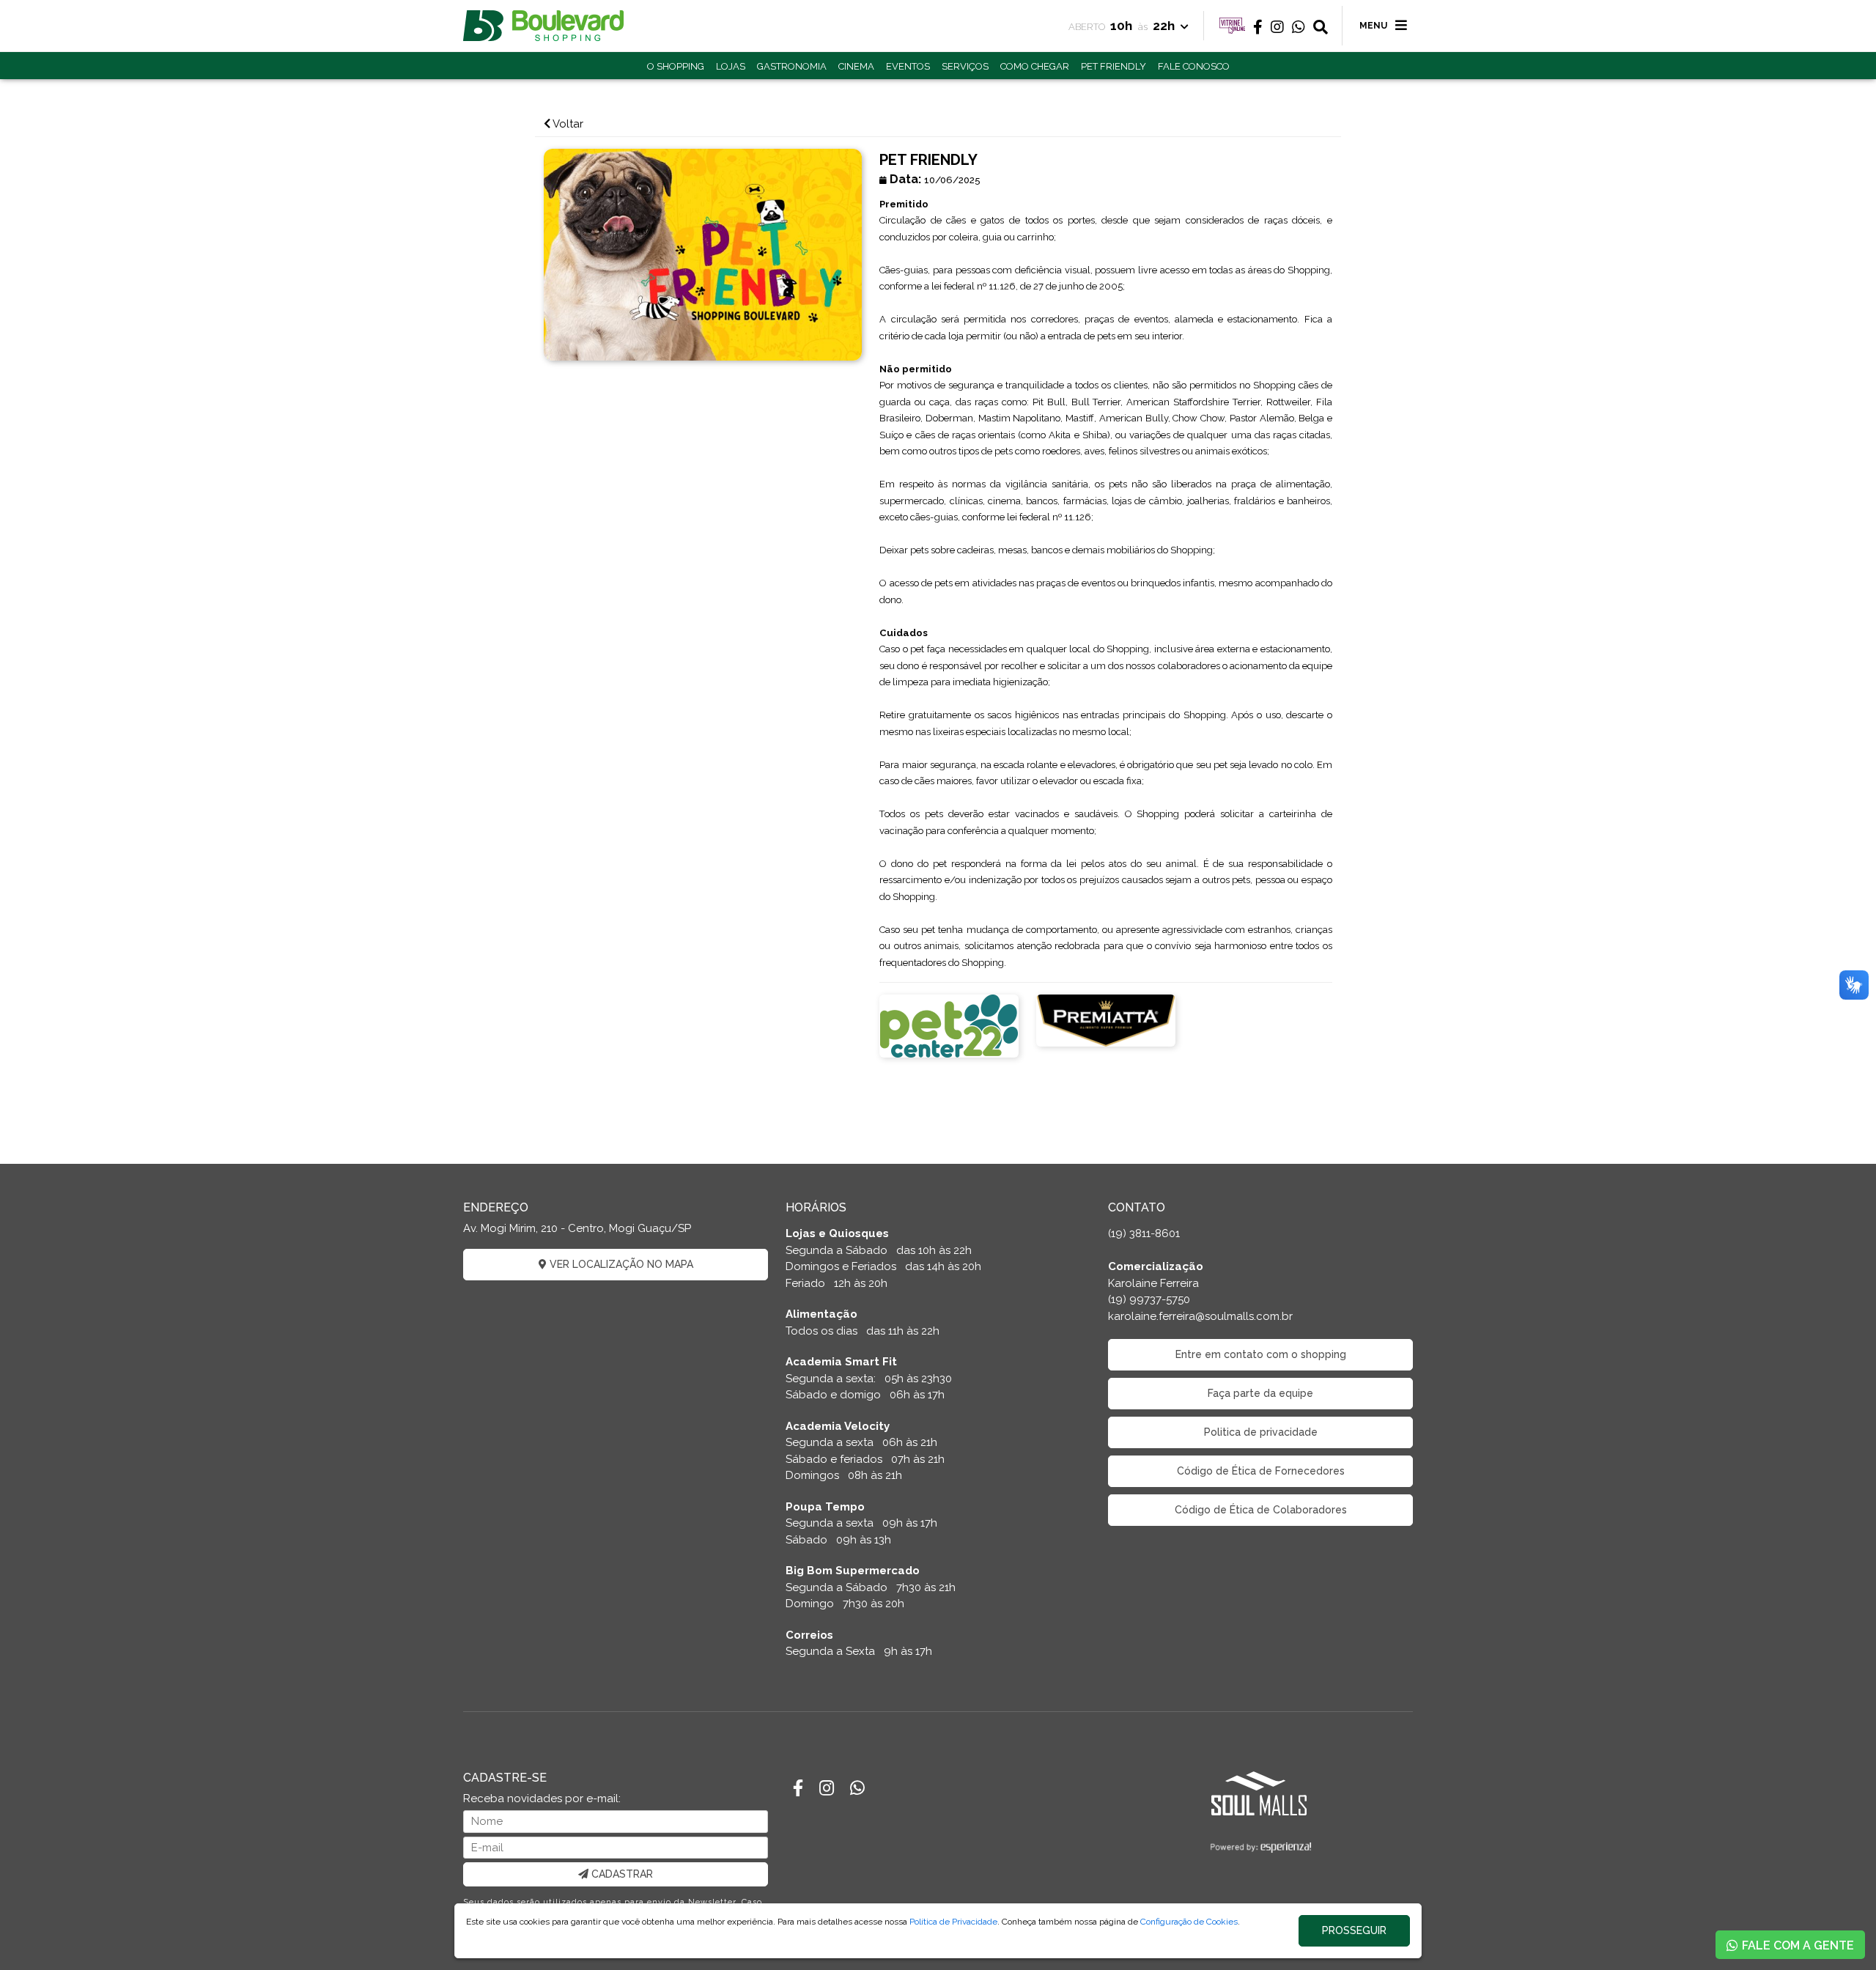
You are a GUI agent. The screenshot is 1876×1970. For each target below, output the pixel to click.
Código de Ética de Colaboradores (1261, 1510)
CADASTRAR (621, 1874)
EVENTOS (908, 66)
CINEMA (856, 66)
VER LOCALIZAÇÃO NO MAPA (620, 1264)
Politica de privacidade (1261, 1432)
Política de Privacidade (953, 1922)
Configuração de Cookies (1189, 1922)
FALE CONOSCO (1194, 66)
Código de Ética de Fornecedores (1261, 1471)
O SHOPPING (676, 66)
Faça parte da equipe (1260, 1393)
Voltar (567, 124)
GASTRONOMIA (792, 66)
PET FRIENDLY (1114, 66)
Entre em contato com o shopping (1261, 1354)
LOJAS (731, 66)
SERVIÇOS (965, 66)
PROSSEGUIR (1354, 1930)
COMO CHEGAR (1035, 66)
